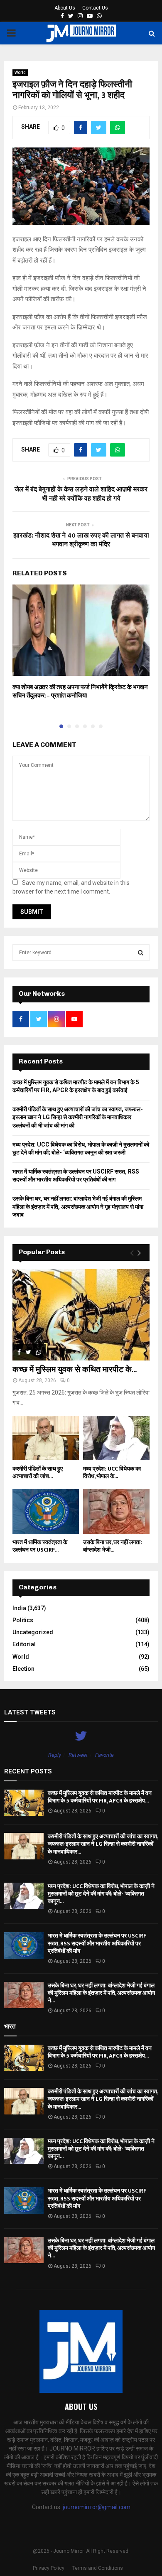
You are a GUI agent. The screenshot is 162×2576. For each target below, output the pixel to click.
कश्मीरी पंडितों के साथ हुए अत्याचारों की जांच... (38, 1472)
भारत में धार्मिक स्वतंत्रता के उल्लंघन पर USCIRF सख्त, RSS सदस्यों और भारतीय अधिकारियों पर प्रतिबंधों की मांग (97, 1943)
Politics (23, 1620)
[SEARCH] (141, 953)
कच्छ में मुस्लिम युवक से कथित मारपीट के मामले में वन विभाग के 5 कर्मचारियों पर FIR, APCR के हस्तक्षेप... (100, 1797)
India (19, 1608)
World (20, 72)
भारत (10, 2026)
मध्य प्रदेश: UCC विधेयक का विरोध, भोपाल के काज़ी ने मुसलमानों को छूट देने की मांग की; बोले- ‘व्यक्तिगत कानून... (101, 1894)
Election (23, 1669)
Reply (55, 1755)
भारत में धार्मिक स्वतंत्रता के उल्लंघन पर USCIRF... (40, 1546)
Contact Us (95, 8)
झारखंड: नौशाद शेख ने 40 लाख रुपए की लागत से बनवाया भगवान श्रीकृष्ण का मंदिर (81, 540)
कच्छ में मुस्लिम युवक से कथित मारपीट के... (75, 1370)
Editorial (24, 1644)
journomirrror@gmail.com (97, 2507)
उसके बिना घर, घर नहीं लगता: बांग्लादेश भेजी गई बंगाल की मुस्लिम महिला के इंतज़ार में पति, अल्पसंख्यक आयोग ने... (101, 1993)
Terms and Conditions (98, 2568)
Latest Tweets (30, 1712)
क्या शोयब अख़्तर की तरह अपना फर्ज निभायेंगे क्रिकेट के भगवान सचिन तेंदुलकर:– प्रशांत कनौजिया (80, 691)
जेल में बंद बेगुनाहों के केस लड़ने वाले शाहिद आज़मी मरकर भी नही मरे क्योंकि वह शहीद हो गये (81, 494)
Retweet (78, 1755)
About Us (65, 8)
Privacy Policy (49, 2568)
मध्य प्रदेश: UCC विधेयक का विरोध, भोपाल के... (112, 1472)
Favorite (104, 1755)
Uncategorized (33, 1632)
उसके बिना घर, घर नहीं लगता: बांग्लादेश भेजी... (113, 1546)
